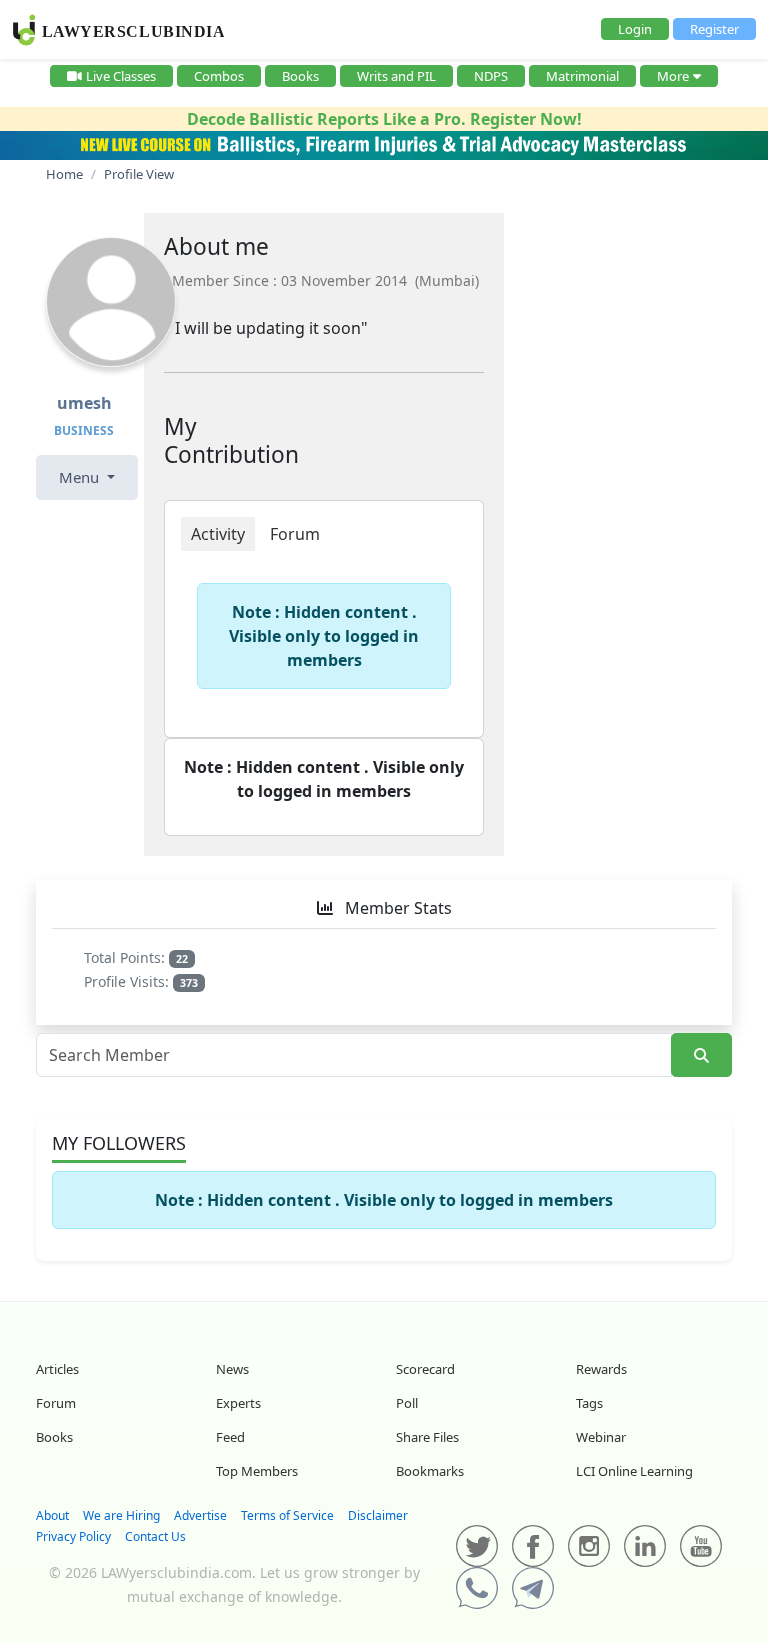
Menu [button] (81, 477)
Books (300, 76)
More (673, 76)
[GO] (701, 1055)
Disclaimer (378, 1515)
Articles (57, 1369)
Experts (238, 1403)
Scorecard (425, 1369)
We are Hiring (121, 1515)
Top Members (257, 1471)
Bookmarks (430, 1471)
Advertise (200, 1515)
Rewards (601, 1369)
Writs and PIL (396, 76)
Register (714, 29)
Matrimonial (582, 76)
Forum (56, 1403)
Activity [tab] (218, 534)
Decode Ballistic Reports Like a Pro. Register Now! (384, 119)
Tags (589, 1403)
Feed (230, 1437)
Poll (407, 1403)
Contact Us (155, 1536)
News (232, 1369)
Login (635, 29)
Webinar (601, 1437)
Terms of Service (287, 1515)
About (52, 1515)
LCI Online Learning (634, 1471)
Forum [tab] (295, 534)
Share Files (427, 1437)
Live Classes (121, 76)
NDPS (491, 76)
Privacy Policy (73, 1536)
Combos (219, 76)
